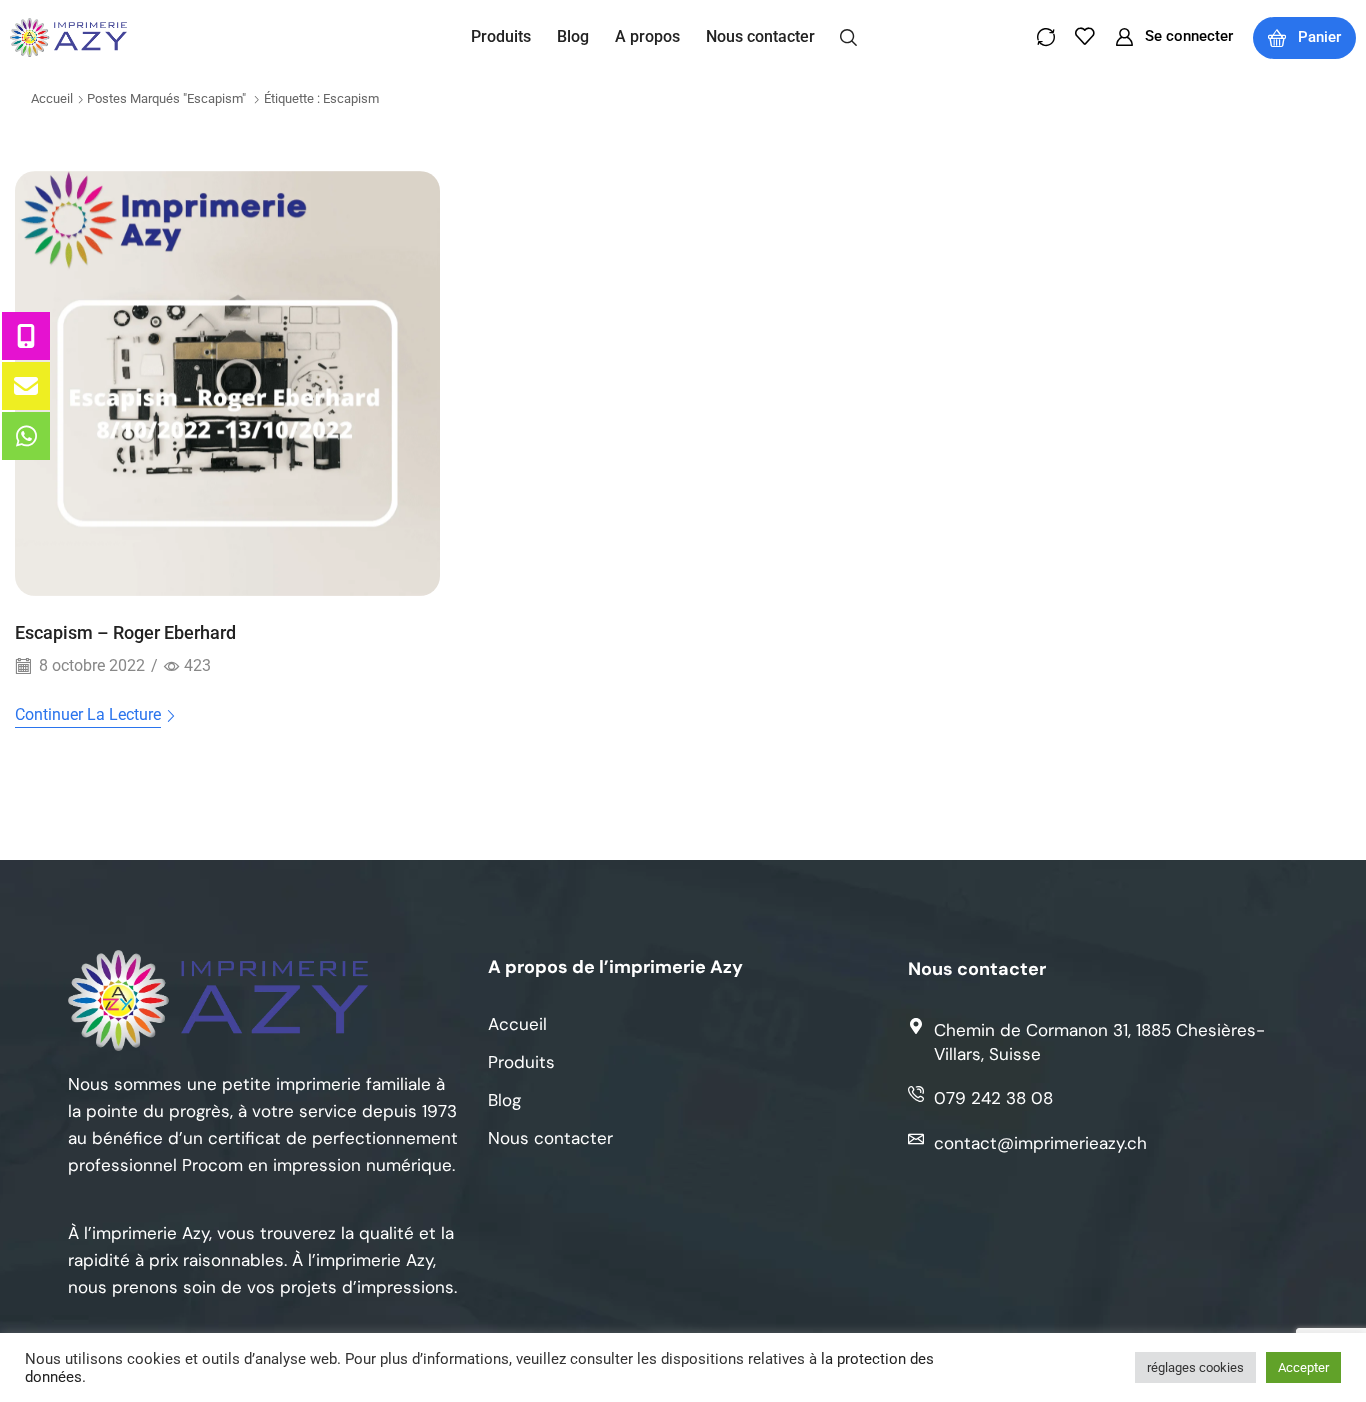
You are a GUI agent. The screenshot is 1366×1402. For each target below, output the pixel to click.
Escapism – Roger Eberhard (125, 632)
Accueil (52, 98)
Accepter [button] (1303, 1367)
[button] (848, 36)
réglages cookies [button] (1195, 1367)
